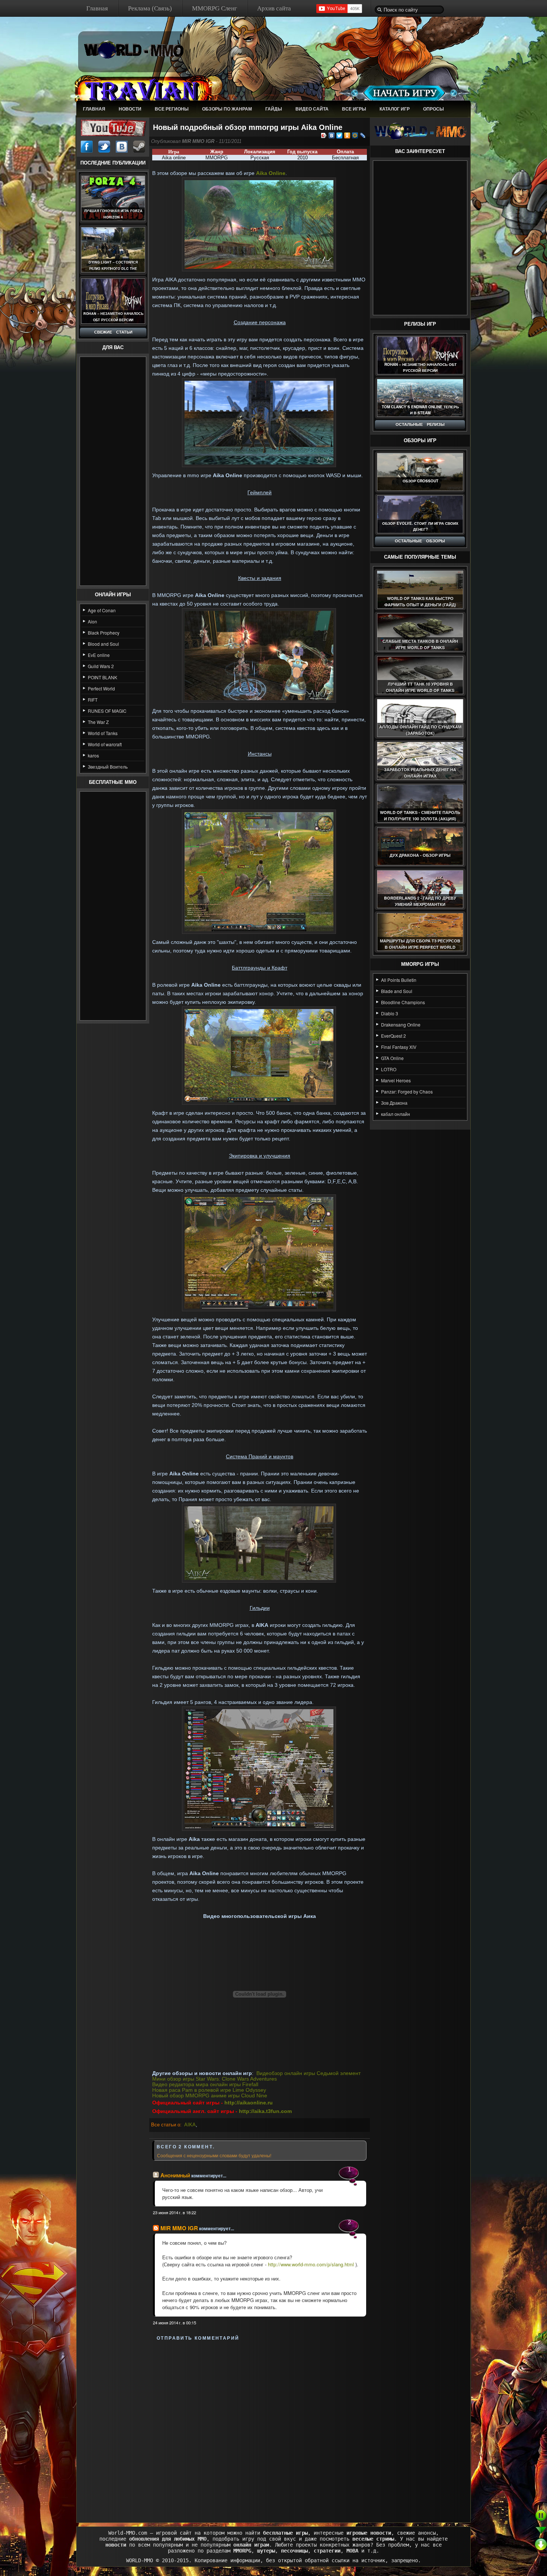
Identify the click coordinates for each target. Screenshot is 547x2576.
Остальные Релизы (420, 424)
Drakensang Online (401, 1024)
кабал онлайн (396, 1114)
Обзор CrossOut (420, 481)
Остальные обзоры (420, 541)
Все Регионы (172, 109)
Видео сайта (312, 109)
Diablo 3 (390, 1013)
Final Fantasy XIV (399, 1047)
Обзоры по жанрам (227, 109)
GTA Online (392, 1058)
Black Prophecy (104, 633)
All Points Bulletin (399, 980)
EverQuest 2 (394, 1036)
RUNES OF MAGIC (107, 711)
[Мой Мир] (355, 135)
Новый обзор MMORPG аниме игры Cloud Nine (210, 2096)
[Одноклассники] (347, 135)
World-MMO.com (128, 2533)
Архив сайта (274, 8)
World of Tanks (103, 733)
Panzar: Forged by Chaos (407, 1091)
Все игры (354, 109)
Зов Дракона (394, 1103)
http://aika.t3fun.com (265, 2111)
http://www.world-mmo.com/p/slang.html (311, 2264)
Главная (97, 8)
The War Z (98, 722)
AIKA (190, 2125)
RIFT (93, 700)
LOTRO (389, 1069)
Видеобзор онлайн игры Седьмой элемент (308, 2073)
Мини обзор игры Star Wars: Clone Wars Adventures (215, 2079)
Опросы (434, 109)
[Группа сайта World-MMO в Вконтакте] (122, 147)
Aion (92, 621)
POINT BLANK (103, 677)
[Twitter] (340, 135)
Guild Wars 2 (101, 666)
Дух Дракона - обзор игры (420, 855)
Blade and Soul (397, 991)
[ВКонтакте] (332, 135)
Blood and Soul (103, 644)
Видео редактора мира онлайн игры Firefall (205, 2085)
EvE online (99, 655)
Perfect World (101, 688)
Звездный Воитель (108, 767)
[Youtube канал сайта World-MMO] (113, 127)
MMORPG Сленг (215, 8)
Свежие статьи (113, 332)
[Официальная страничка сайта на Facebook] (87, 147)
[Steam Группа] (139, 147)
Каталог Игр (395, 109)
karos (93, 755)
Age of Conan (102, 610)
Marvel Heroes (396, 1080)
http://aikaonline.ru (249, 2103)
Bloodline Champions (403, 1002)
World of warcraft (105, 744)
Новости (130, 109)
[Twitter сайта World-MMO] (104, 147)
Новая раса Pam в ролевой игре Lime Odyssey (209, 2090)
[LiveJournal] (363, 135)
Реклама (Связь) (150, 8)
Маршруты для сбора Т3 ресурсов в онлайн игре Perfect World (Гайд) (420, 947)
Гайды (274, 109)
